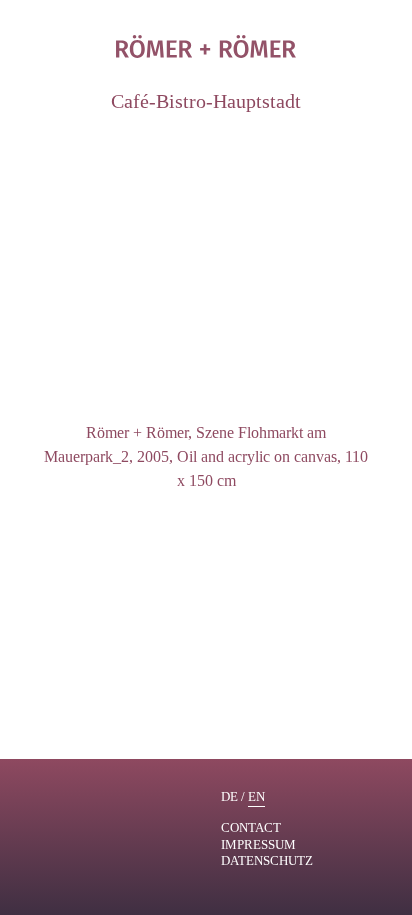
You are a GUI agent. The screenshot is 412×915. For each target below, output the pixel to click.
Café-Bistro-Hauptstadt (206, 101)
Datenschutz (267, 860)
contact (251, 827)
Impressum (258, 844)
